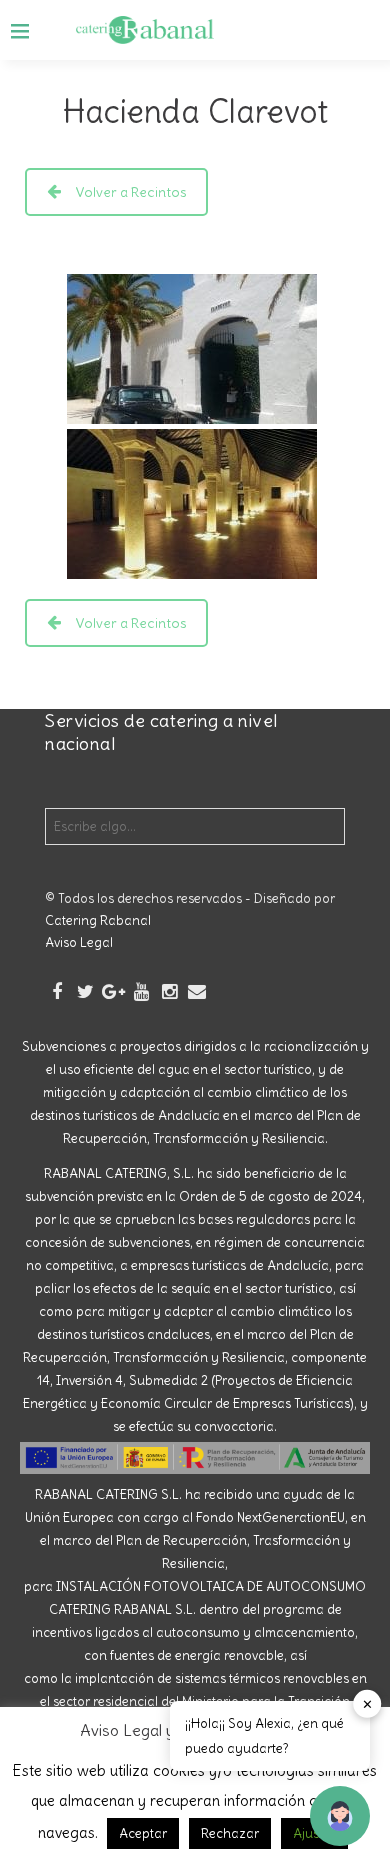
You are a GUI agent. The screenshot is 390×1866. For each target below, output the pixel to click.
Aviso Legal (79, 942)
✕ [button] (367, 1703)
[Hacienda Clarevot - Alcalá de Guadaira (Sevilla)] (192, 349)
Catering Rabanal (98, 920)
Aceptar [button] (143, 1833)
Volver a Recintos (131, 192)
